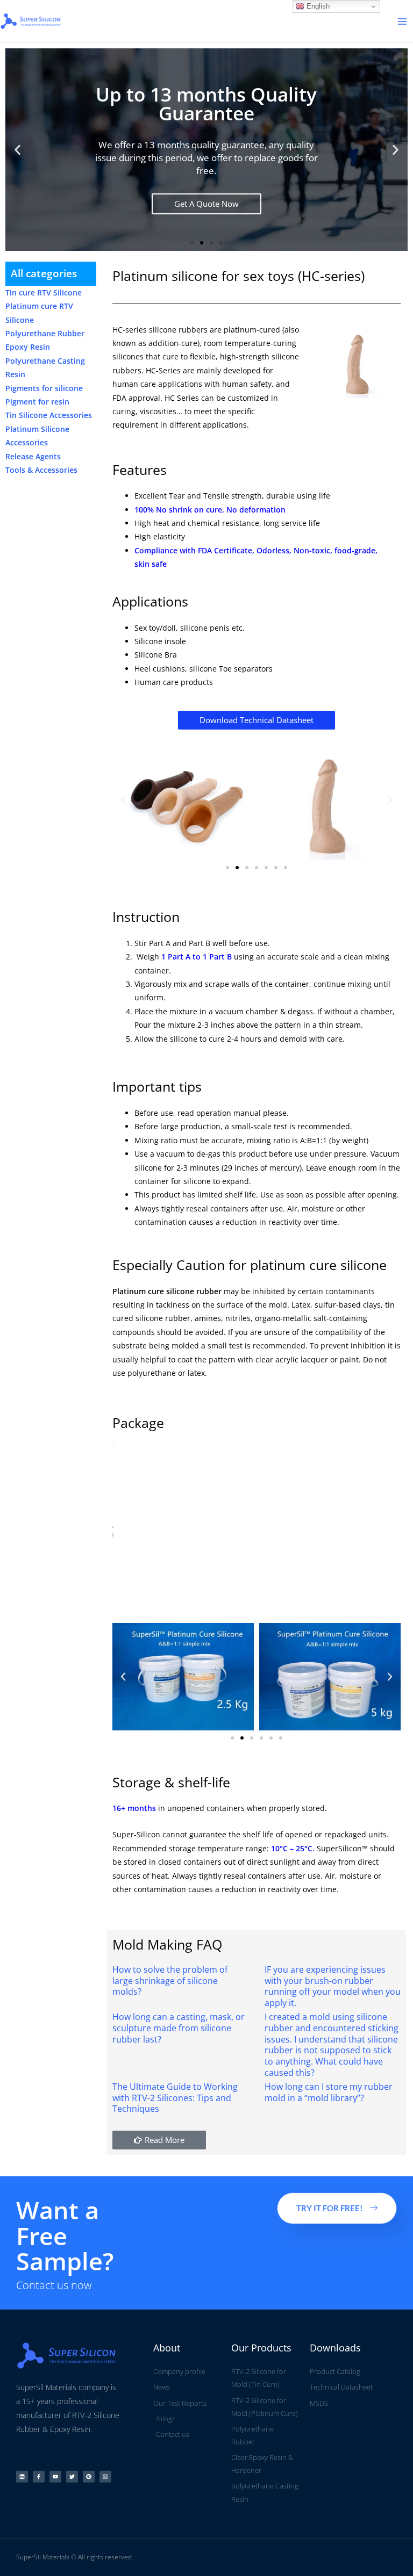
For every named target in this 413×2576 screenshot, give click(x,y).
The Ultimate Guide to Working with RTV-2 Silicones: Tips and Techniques (175, 2098)
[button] (17, 150)
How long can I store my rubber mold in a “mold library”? (329, 2092)
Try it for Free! (329, 2208)
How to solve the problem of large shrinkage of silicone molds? (170, 1981)
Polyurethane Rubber (45, 333)
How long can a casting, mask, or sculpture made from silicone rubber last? (179, 2028)
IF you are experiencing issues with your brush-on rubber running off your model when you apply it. (333, 1986)
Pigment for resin (37, 402)
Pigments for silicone (44, 388)
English (317, 6)
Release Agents (33, 456)
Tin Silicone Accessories (49, 415)
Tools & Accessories (41, 470)
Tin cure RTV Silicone (44, 293)
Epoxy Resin (28, 347)
